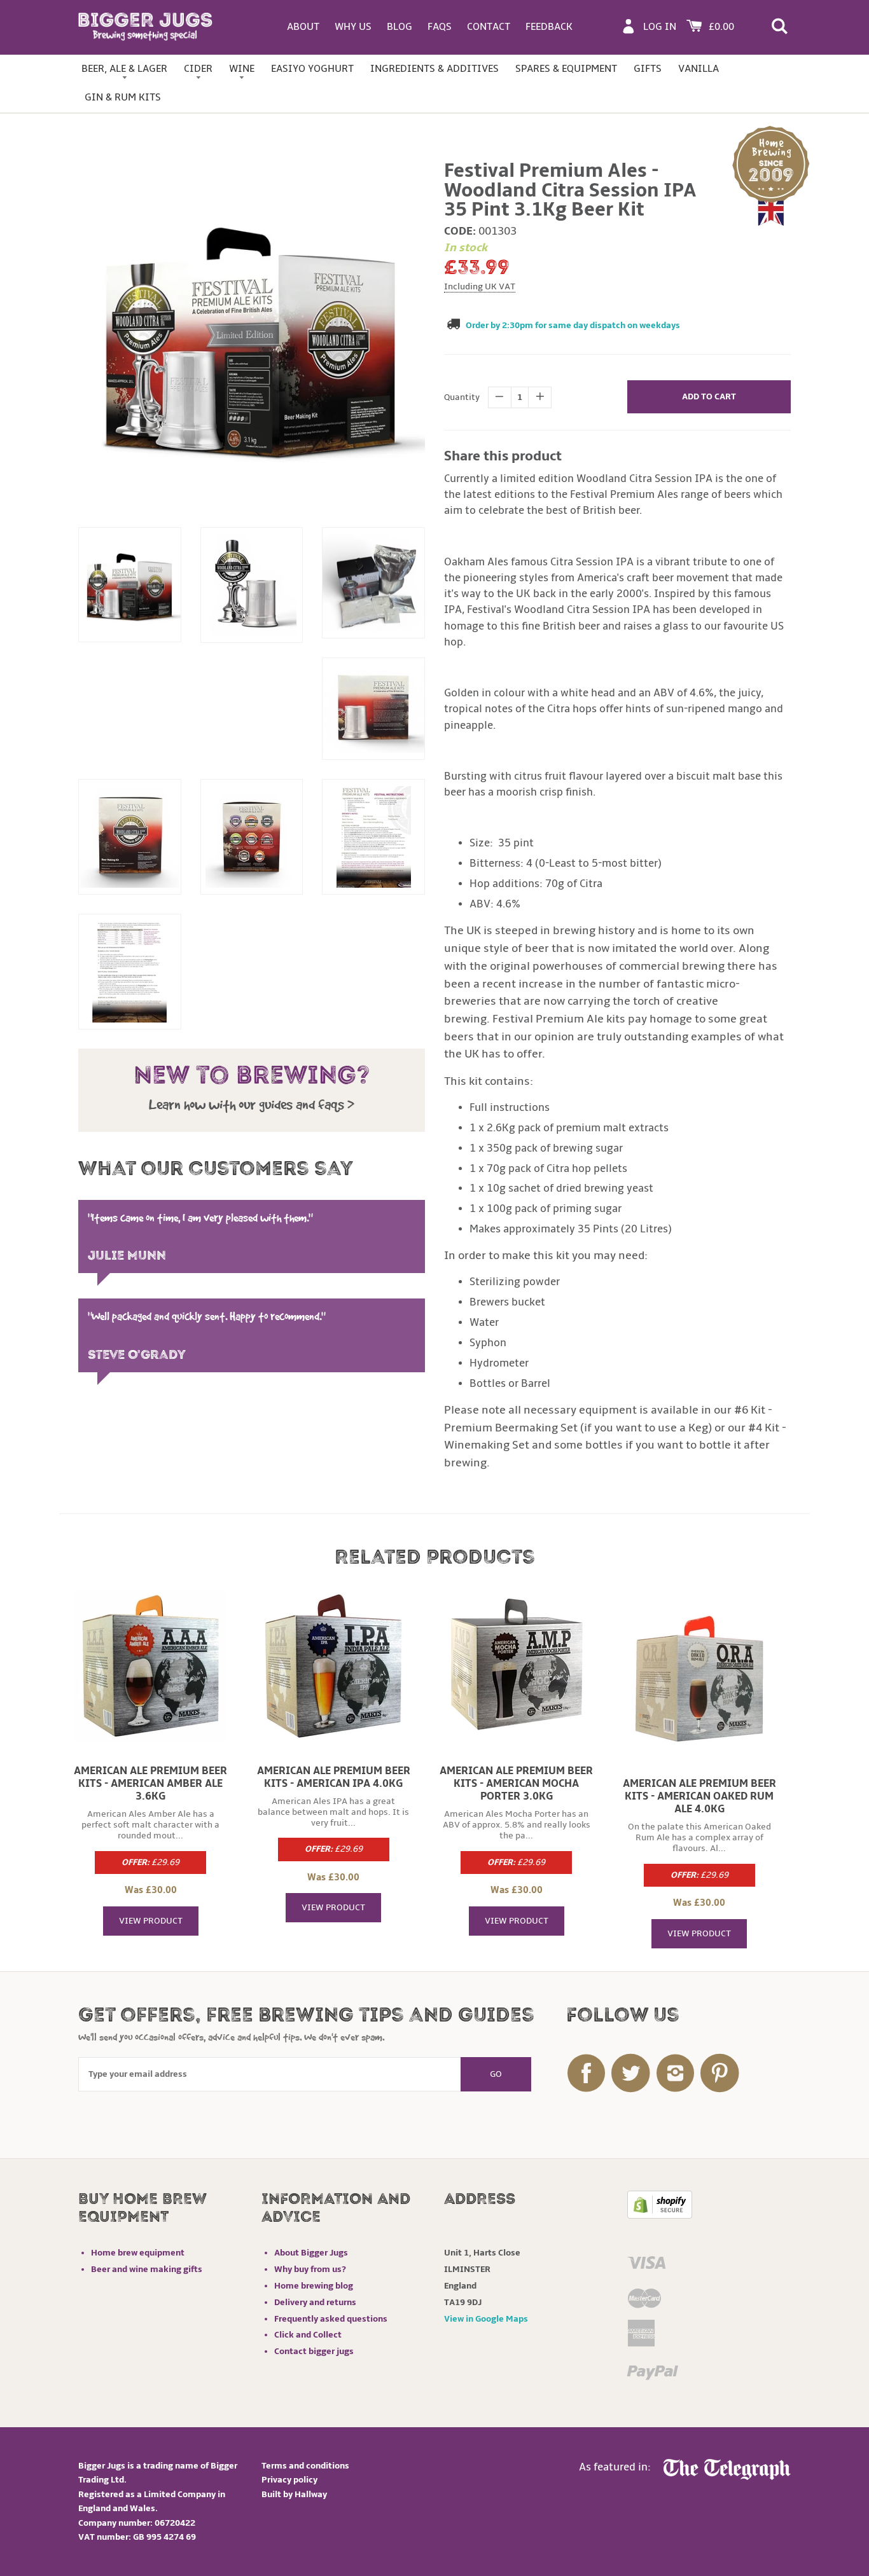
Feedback (549, 27)
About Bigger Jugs (311, 2253)
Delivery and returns (315, 2302)
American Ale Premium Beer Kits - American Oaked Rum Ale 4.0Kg (699, 1796)
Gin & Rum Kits (123, 97)
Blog (400, 27)
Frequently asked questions (331, 2319)
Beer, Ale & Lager (124, 69)
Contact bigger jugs (314, 2351)
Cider (198, 69)
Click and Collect (308, 2335)
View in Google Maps (486, 2319)
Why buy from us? (310, 2269)
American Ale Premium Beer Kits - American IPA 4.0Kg (334, 1777)
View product (151, 1921)
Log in (660, 27)
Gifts (648, 69)
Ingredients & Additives (434, 69)
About (303, 27)
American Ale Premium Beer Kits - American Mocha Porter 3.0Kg (516, 1784)
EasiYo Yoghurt (312, 69)
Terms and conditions (305, 2466)
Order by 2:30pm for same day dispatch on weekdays (573, 325)
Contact (489, 27)
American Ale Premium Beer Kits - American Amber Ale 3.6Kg (150, 1784)
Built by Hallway (294, 2494)
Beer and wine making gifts (147, 2269)
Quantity (462, 397)
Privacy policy (289, 2480)
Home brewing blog (314, 2286)
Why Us (353, 27)
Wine (242, 69)
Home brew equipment (138, 2253)
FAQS (440, 27)
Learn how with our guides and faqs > (252, 1105)
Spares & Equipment (566, 69)
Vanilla (699, 69)
